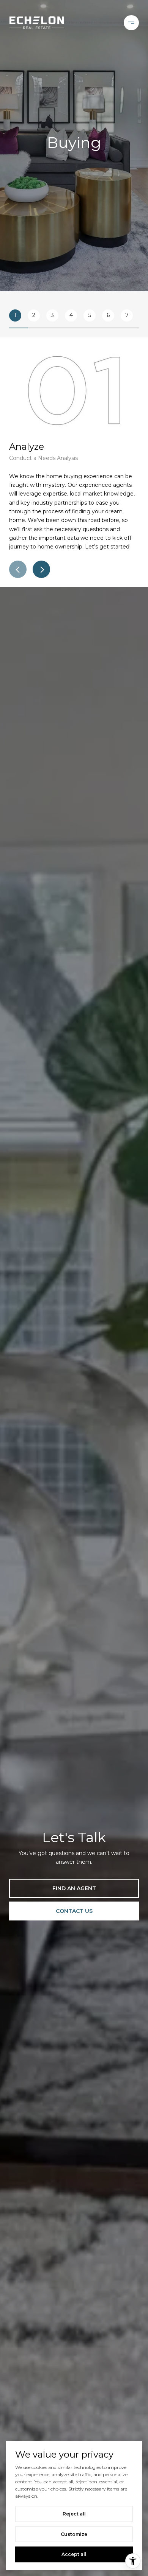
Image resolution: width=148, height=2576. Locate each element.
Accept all (74, 2554)
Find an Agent (74, 1888)
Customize (74, 2534)
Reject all (74, 2514)
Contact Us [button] (74, 1911)
